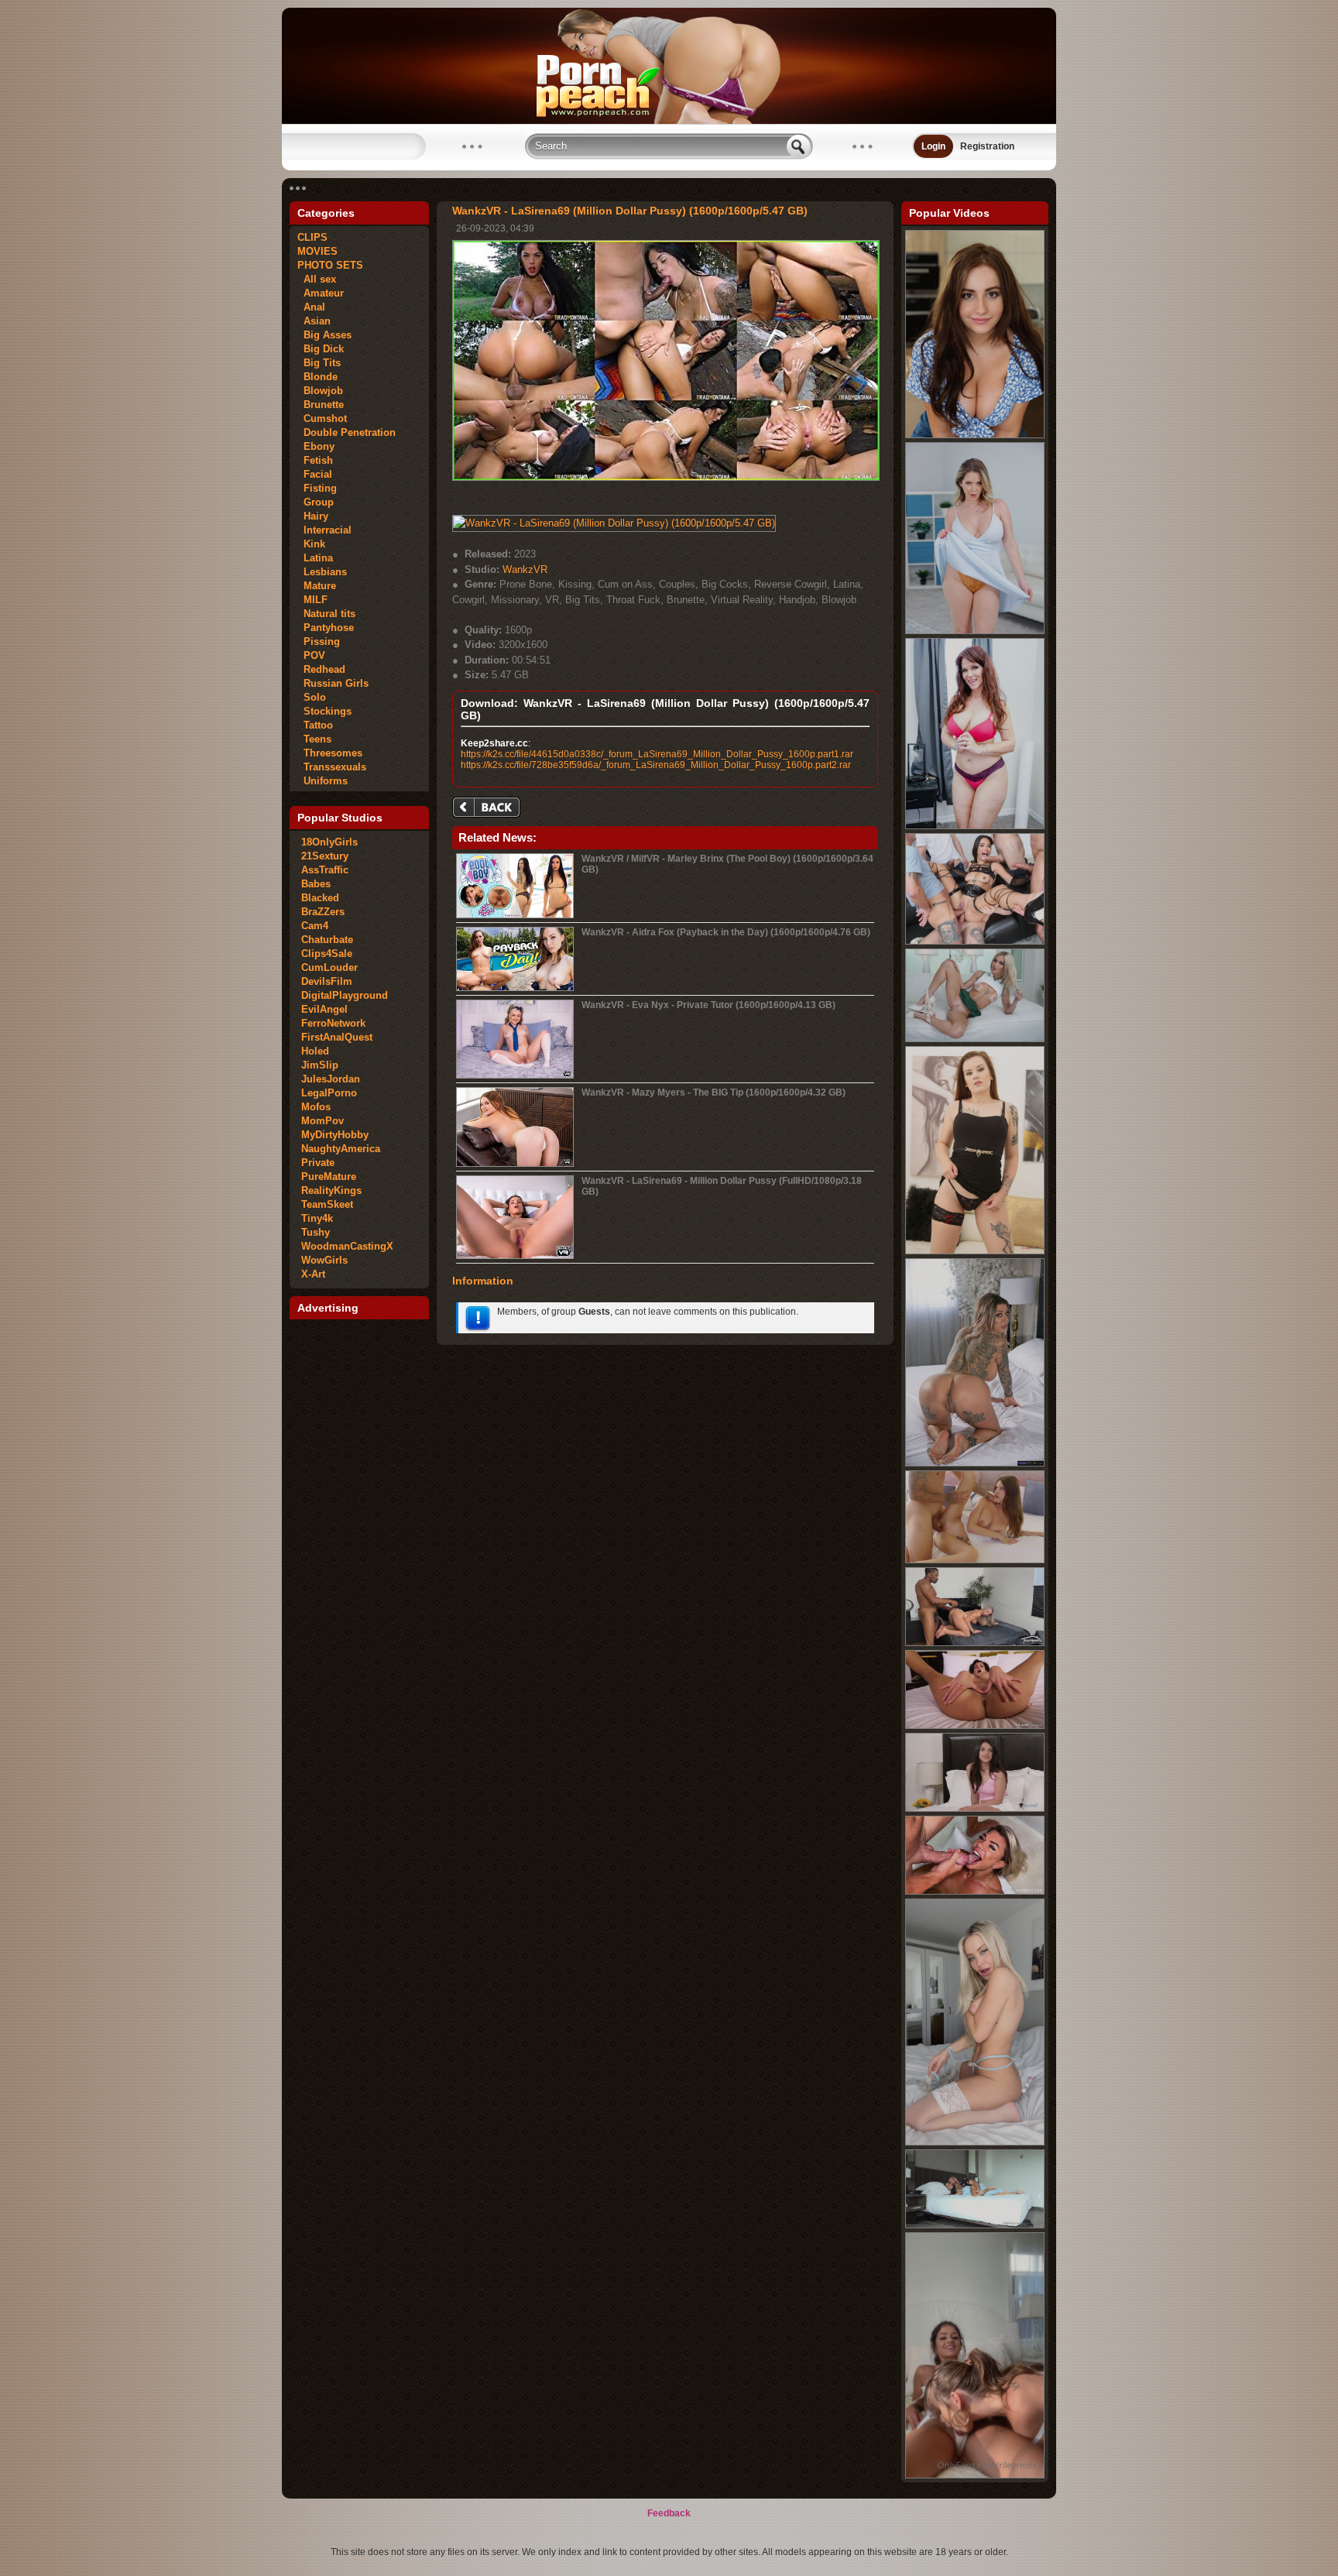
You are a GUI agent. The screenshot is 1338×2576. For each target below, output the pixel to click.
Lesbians (322, 572)
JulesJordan (331, 1079)
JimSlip (320, 1065)
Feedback (669, 2513)
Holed (315, 1051)
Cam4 (315, 926)
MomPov (322, 1121)
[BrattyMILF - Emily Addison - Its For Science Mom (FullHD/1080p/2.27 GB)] (975, 631)
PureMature (329, 1177)
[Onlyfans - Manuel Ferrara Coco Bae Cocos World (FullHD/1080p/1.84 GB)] (975, 2225)
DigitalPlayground (345, 995)
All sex (317, 279)
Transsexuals (332, 767)
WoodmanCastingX (347, 1246)
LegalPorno (329, 1093)
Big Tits (319, 363)
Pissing (319, 641)
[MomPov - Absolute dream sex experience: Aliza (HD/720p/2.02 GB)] (975, 1726)
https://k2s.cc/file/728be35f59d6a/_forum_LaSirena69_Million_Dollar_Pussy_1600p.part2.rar (656, 765)
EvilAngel (324, 1009)
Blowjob (320, 391)
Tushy (316, 1232)
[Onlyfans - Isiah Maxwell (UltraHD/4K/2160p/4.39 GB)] (975, 1643)
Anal (311, 307)
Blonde (317, 377)
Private (318, 1163)
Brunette (321, 405)
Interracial (324, 530)
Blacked (320, 898)
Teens (314, 739)
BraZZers (323, 912)
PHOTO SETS (330, 265)
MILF (312, 600)
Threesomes (330, 753)
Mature (317, 586)
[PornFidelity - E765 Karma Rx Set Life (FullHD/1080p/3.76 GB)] (975, 1463)
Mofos (316, 1107)
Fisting (317, 488)
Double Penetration (347, 432)
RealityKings (331, 1190)
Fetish (315, 460)
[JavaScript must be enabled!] (489, 809)
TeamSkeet (327, 1204)
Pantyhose (326, 628)
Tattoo (315, 725)
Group (316, 502)
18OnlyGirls (329, 842)
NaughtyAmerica (341, 1149)
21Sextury (325, 856)
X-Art (313, 1274)
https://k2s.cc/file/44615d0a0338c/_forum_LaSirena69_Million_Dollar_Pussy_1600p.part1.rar (657, 754)
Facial (315, 474)
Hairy (313, 516)
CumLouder (329, 967)
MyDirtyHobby (335, 1135)
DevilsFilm (327, 981)
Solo (312, 697)
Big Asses (324, 335)
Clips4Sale (327, 954)
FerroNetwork (333, 1023)
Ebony (316, 446)
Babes (316, 884)
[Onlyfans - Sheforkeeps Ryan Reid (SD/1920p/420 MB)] (975, 2475)
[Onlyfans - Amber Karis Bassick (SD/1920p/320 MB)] (975, 2142)
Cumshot (322, 418)
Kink (311, 544)
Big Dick (321, 349)
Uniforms (322, 781)
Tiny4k (317, 1218)
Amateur (321, 293)
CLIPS (312, 237)
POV (311, 655)
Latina (315, 558)
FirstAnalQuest (337, 1037)
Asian (314, 321)
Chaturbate (327, 940)
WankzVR (525, 569)
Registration (987, 146)
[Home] (669, 121)
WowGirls (324, 1260)
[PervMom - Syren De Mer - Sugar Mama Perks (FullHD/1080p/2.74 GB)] (975, 826)
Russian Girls (333, 683)
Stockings (324, 711)
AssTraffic (325, 870)
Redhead (321, 669)
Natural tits (326, 614)
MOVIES (317, 251)
